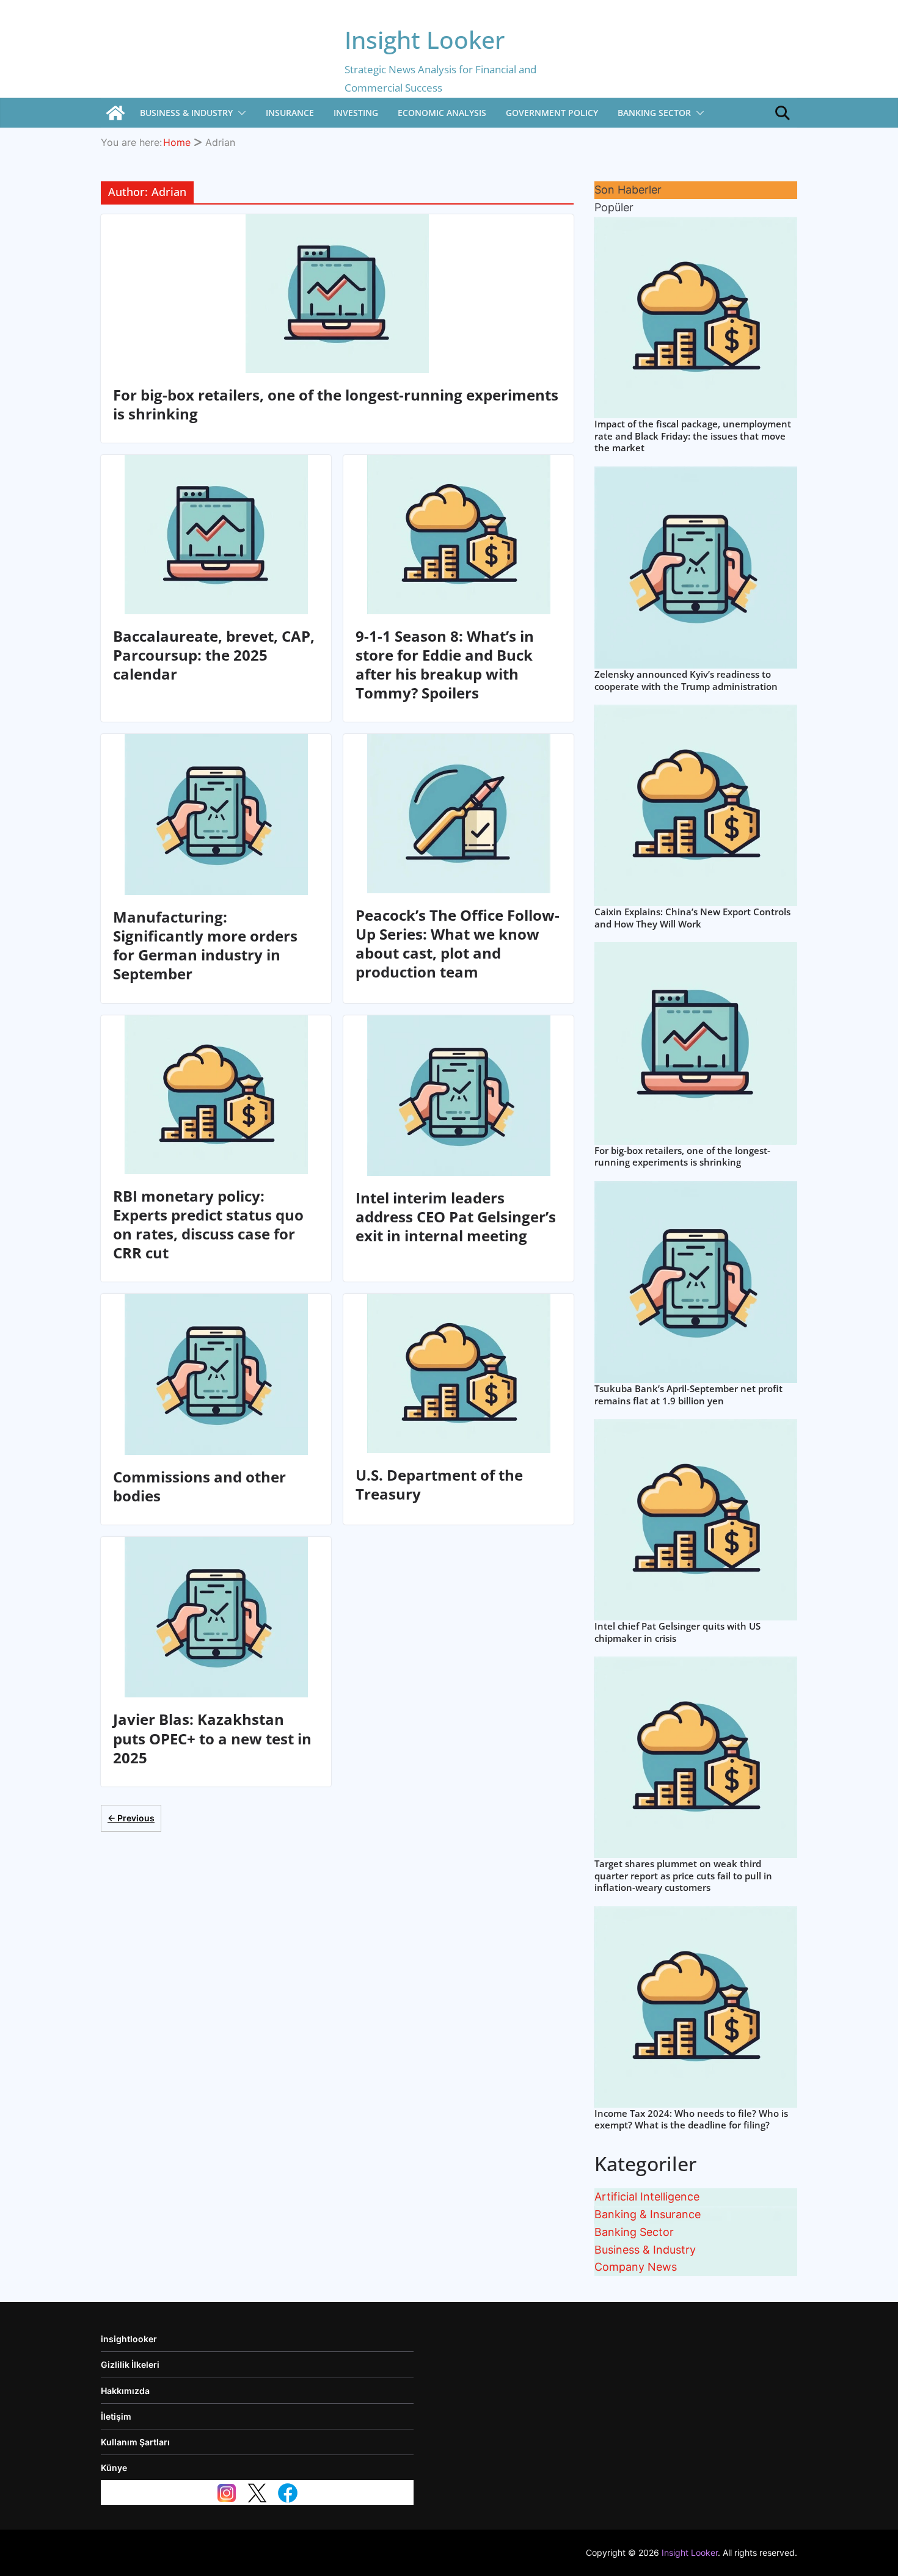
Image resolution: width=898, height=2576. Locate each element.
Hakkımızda (125, 2391)
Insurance (290, 113)
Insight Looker (425, 39)
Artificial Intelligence (647, 2197)
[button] (239, 113)
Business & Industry (186, 113)
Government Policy (552, 113)
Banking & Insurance (648, 2214)
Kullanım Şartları (135, 2442)
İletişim (116, 2416)
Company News (636, 2267)
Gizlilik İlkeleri (130, 2364)
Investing (356, 113)
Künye (114, 2468)
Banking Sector (654, 113)
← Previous (131, 1818)
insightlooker (129, 2339)
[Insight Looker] (115, 113)
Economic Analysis (442, 113)
